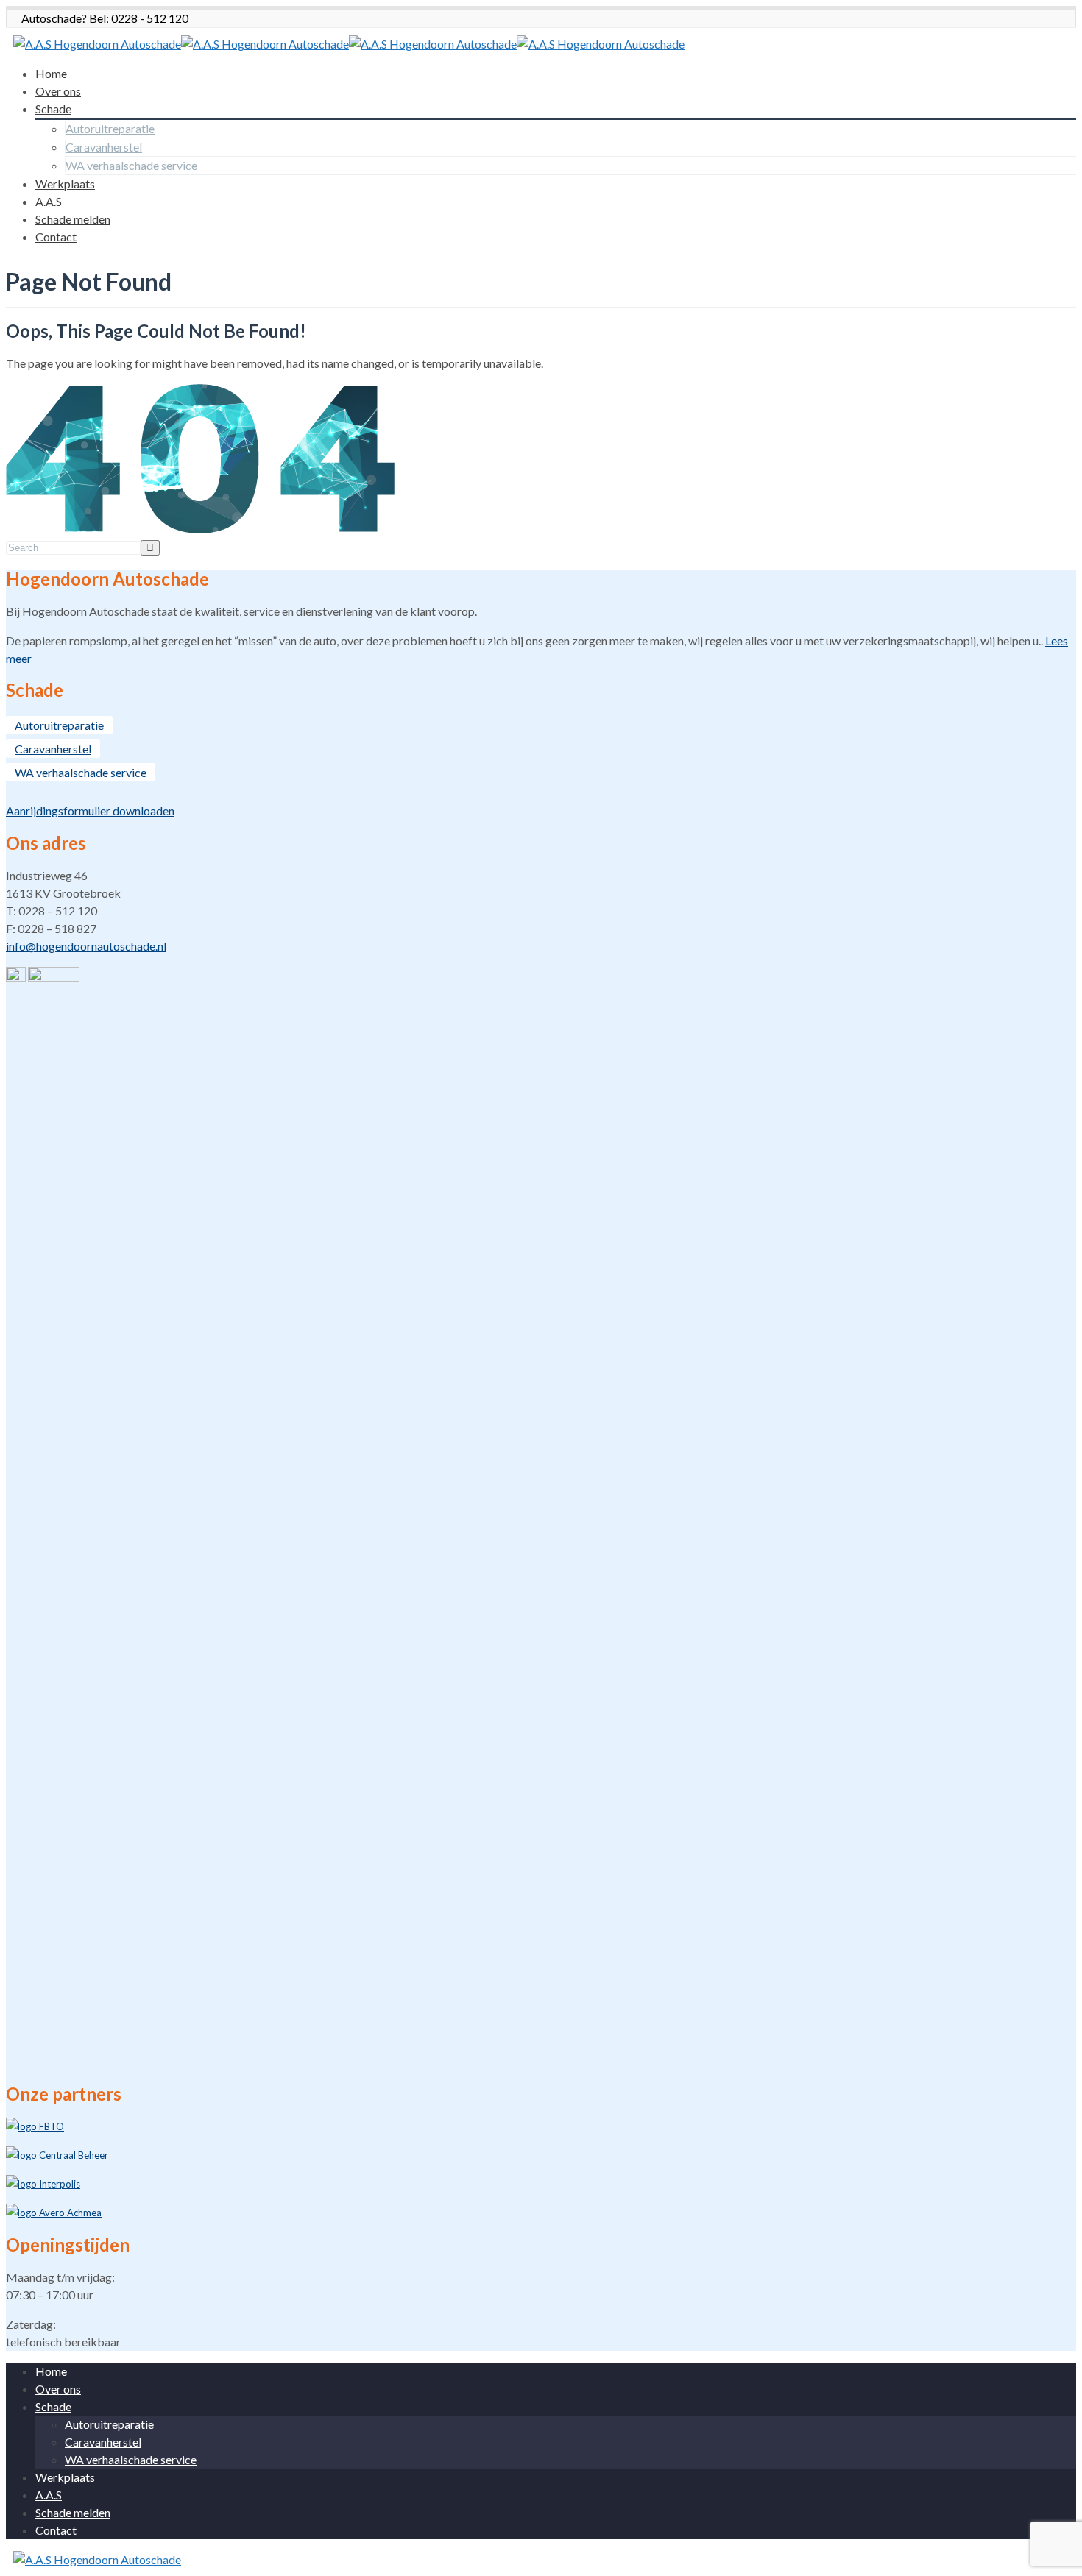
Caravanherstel (104, 147)
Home (51, 73)
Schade (53, 109)
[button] (541, 1469)
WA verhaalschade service (131, 165)
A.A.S (49, 201)
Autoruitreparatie (110, 128)
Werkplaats (65, 184)
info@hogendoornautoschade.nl (86, 946)
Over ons (58, 91)
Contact (56, 237)
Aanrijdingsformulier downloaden (90, 810)
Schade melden (73, 219)
